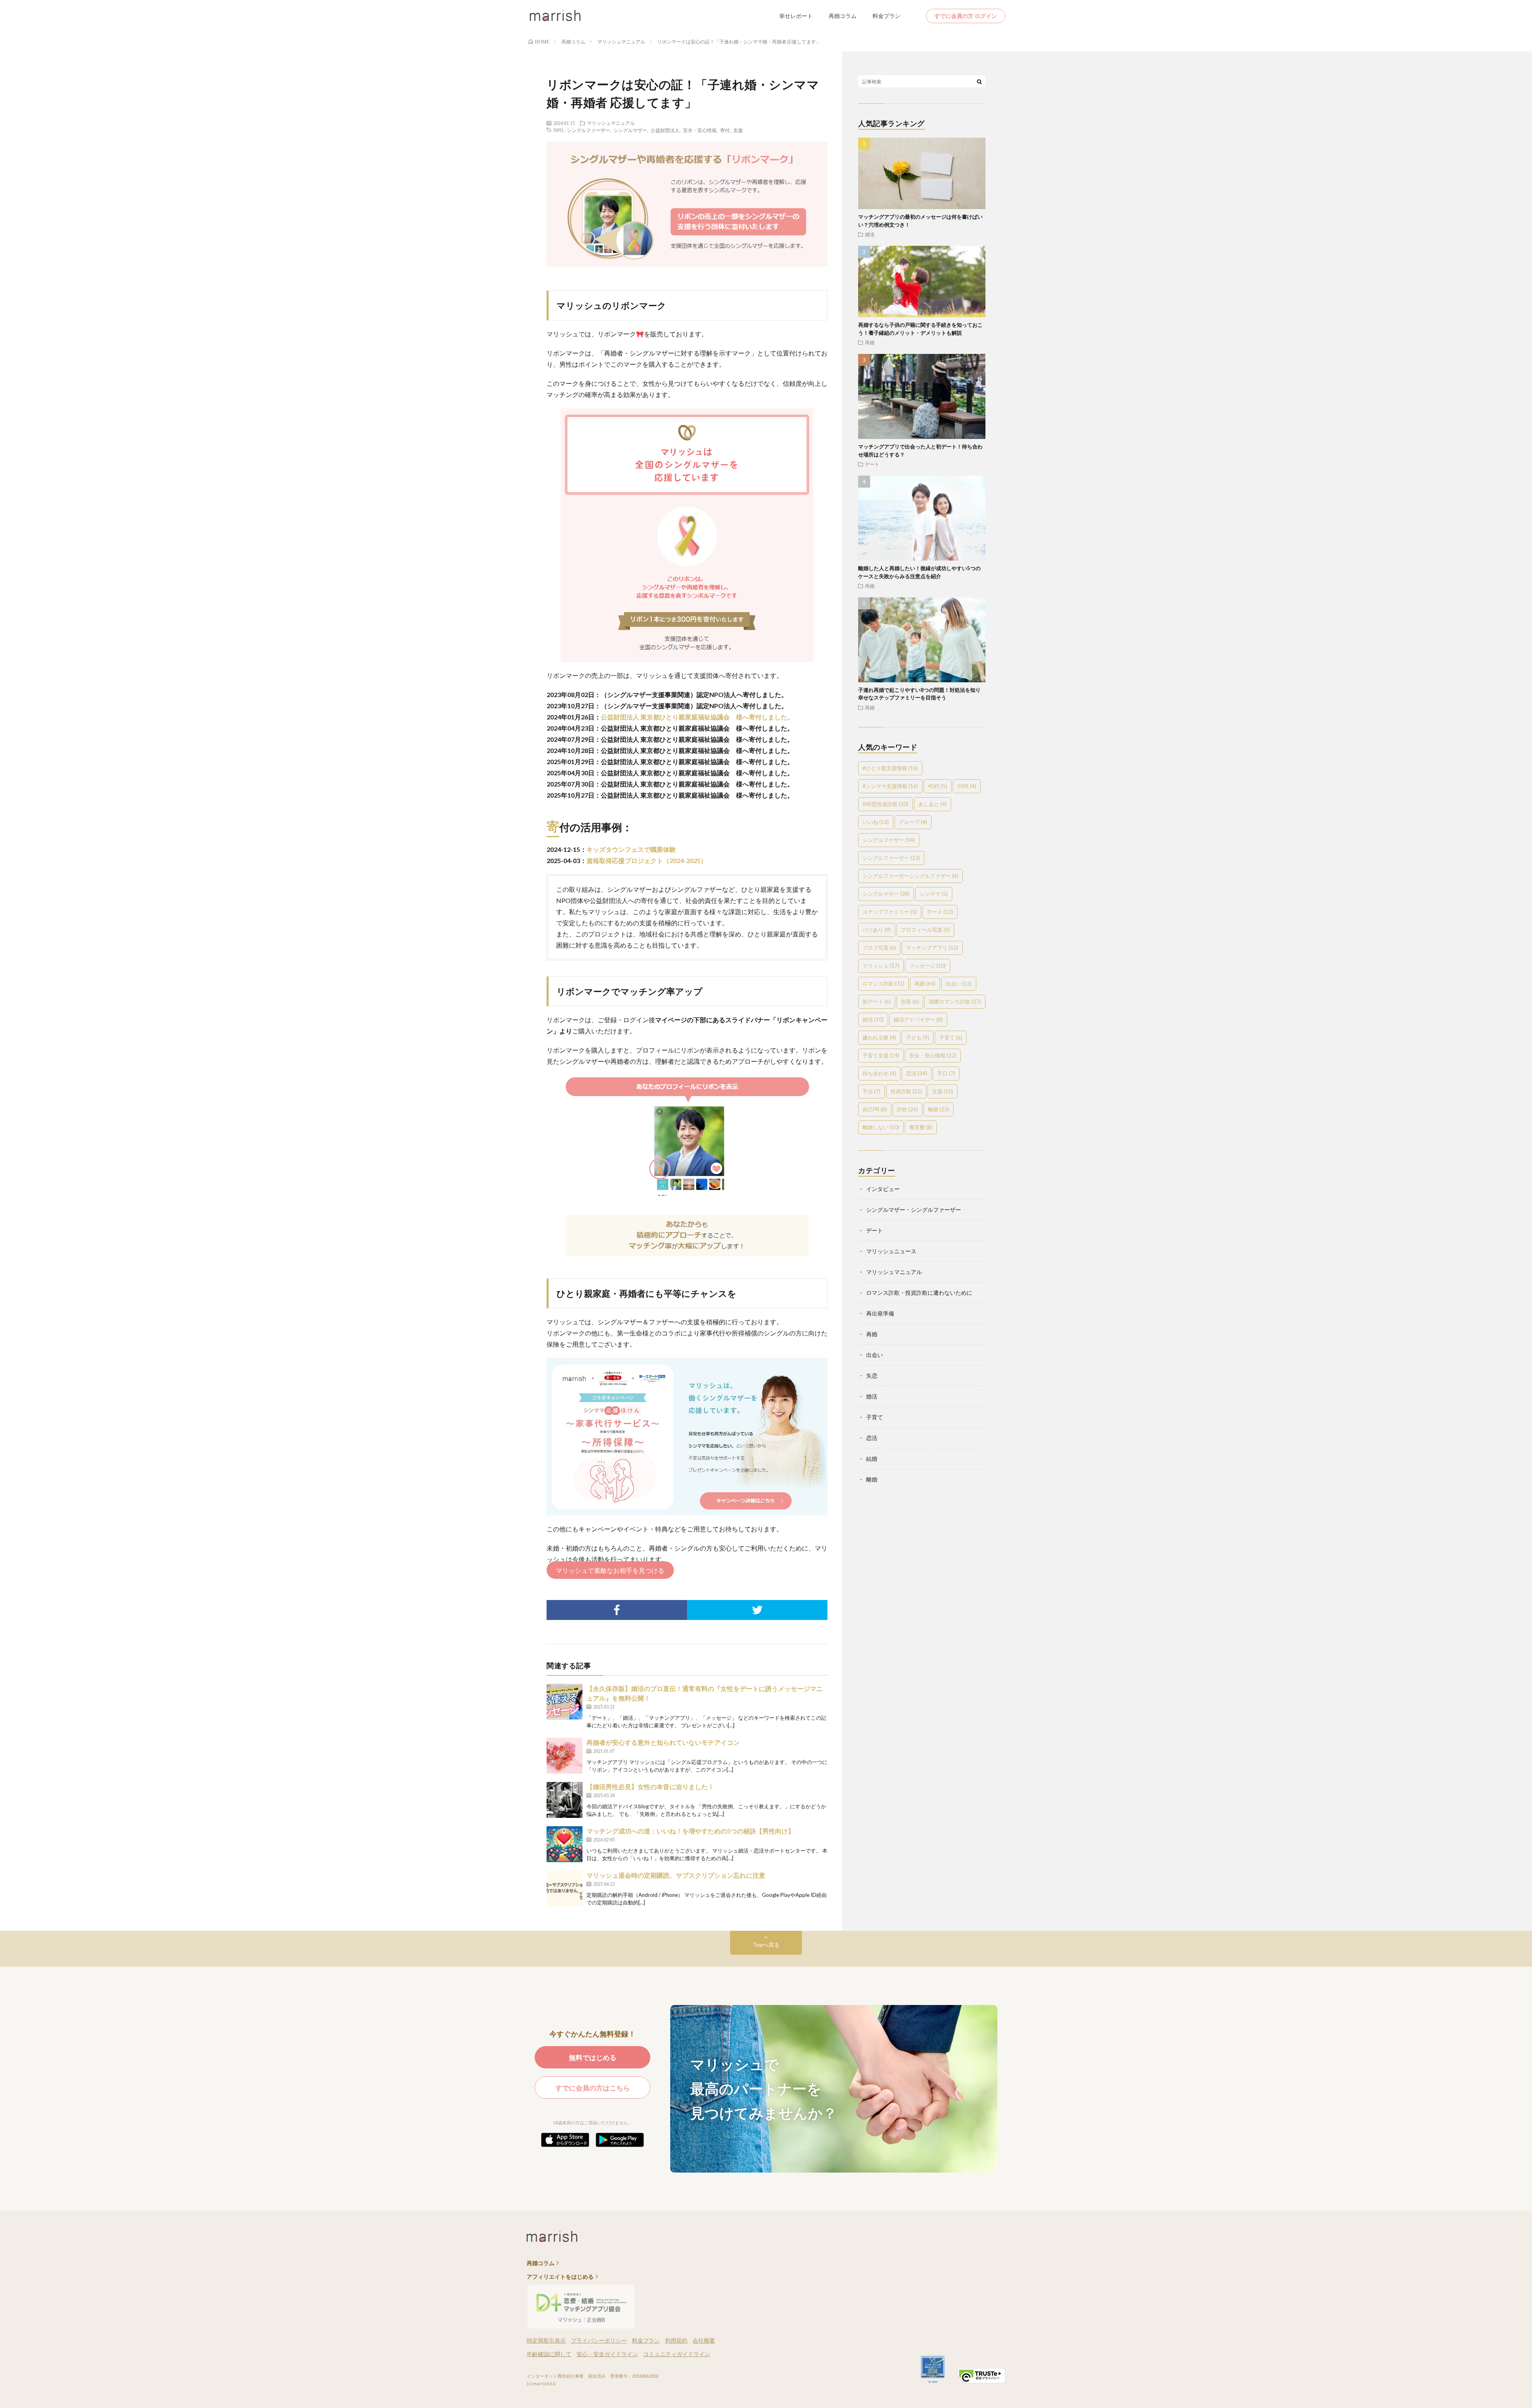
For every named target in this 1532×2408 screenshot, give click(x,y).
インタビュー (883, 1189)
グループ (913, 822)
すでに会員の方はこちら (593, 2088)
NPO (558, 130)
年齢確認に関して (549, 2354)
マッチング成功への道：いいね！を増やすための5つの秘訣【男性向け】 (690, 1831)
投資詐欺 (906, 1091)
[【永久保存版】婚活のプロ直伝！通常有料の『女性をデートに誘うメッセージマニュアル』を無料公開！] (565, 1702)
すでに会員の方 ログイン (966, 16)
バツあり (877, 930)
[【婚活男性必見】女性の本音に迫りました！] (565, 1800)
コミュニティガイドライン (677, 2354)
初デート (877, 1002)
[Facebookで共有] (617, 1610)
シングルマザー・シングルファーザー (914, 1210)
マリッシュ (881, 966)
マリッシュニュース (891, 1251)
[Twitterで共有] (757, 1610)
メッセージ (928, 966)
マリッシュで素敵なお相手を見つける (610, 1570)
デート (872, 464)
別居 (910, 1002)
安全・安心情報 (700, 130)
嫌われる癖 (879, 1037)
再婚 (870, 342)
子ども (918, 1037)
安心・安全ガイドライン (607, 2354)
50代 (967, 786)
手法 (872, 1091)
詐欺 (907, 1109)
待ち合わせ (879, 1073)
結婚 (872, 1459)
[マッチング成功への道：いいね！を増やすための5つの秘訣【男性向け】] (565, 1844)
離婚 (939, 1109)
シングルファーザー (588, 130)
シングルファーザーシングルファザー (910, 876)
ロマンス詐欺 (883, 984)
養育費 (921, 1127)
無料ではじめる (593, 2057)
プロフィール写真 (925, 930)
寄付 (725, 130)
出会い (959, 984)
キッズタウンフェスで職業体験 (631, 849)
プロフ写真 (879, 948)
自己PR (875, 1109)
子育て (951, 1037)
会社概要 (704, 2340)
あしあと (933, 804)
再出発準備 (880, 1313)
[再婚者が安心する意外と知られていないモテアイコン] (565, 1756)
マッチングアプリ (932, 948)
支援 (738, 130)
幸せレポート (796, 16)
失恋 (872, 1376)
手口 (946, 1073)
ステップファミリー (890, 912)
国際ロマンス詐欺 (955, 1002)
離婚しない (881, 1127)
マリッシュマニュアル (611, 123)
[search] (979, 81)
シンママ (934, 894)
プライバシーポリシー (599, 2340)
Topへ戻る (766, 1945)
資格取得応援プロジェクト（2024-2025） (647, 860)
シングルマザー (630, 130)
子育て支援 (881, 1055)
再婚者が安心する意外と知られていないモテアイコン (663, 1742)
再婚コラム (843, 16)
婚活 (870, 234)
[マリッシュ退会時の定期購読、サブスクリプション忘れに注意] (565, 1888)
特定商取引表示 (546, 2340)
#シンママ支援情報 (890, 786)
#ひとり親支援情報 (890, 768)
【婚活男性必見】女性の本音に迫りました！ (650, 1787)
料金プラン (886, 16)
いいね (876, 822)
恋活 (917, 1073)
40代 (938, 786)
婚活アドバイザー (918, 1019)
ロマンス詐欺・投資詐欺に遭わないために (919, 1293)
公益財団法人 (665, 130)
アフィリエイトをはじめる (560, 2277)
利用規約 (676, 2340)
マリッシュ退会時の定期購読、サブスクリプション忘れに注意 (676, 1875)
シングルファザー (889, 840)
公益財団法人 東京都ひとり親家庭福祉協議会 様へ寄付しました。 (697, 717)
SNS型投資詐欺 (885, 804)
